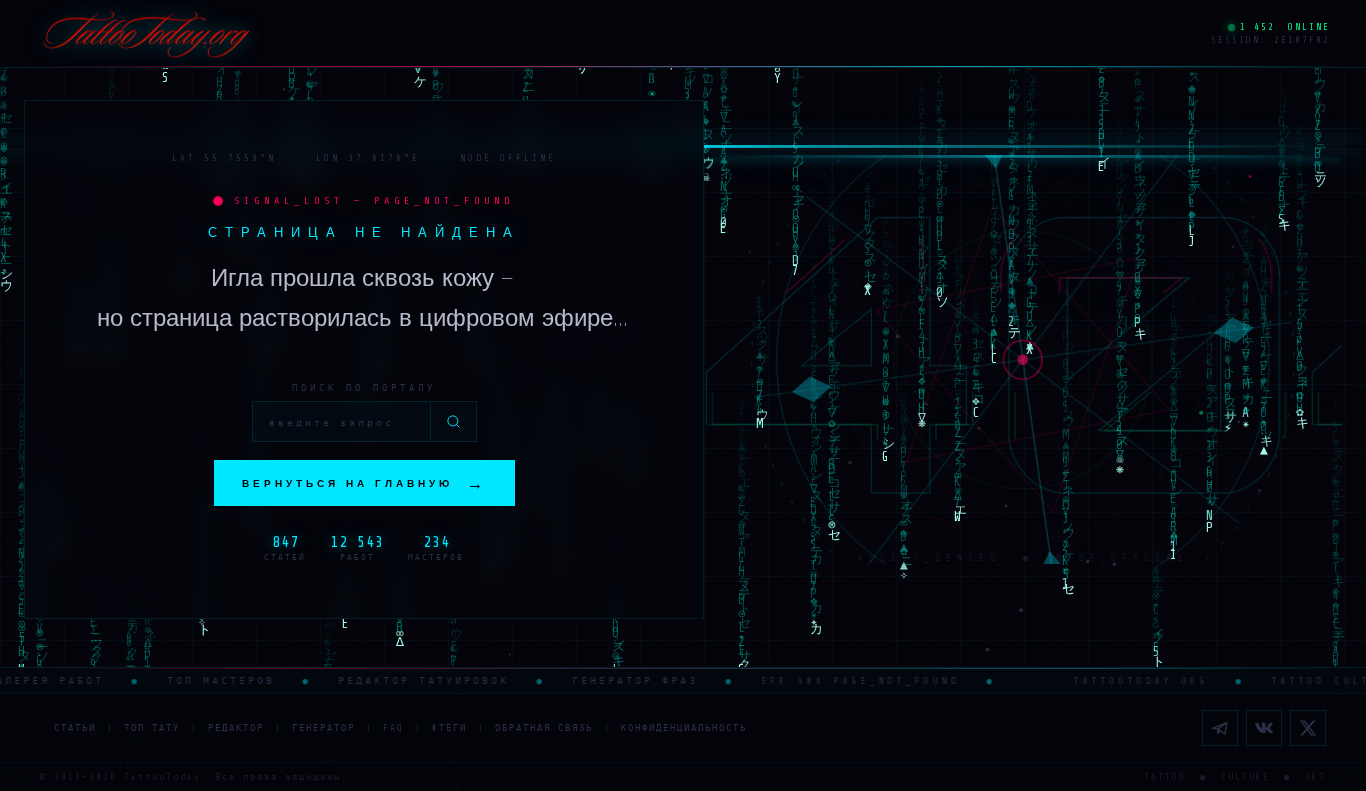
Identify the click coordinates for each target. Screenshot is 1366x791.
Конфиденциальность (684, 728)
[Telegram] (1220, 728)
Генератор (323, 728)
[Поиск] (453, 421)
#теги (449, 728)
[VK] (1264, 728)
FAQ (393, 728)
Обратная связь (544, 728)
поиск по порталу (364, 388)
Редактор (236, 728)
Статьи (75, 728)
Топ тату (152, 728)
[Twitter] (1308, 728)
